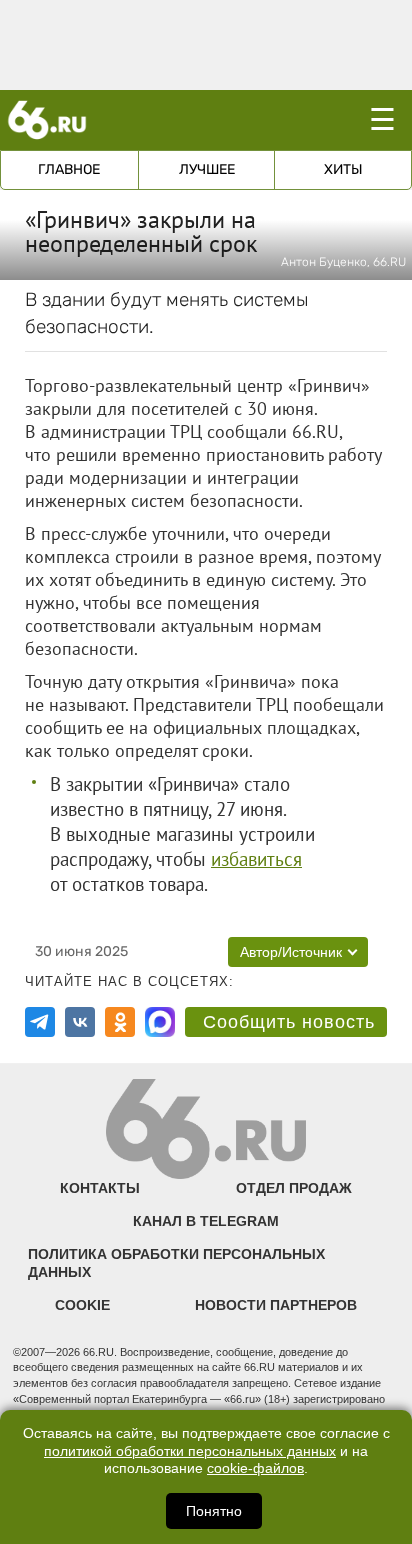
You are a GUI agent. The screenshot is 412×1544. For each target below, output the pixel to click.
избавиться (256, 859)
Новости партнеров (276, 1305)
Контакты (100, 1188)
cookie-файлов (255, 1468)
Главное (69, 169)
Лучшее (207, 169)
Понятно (214, 1511)
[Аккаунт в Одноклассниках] (120, 1022)
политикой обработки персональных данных (190, 1451)
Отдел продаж (294, 1188)
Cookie (82, 1305)
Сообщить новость (289, 1022)
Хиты (343, 169)
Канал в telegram (206, 1221)
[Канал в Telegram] (40, 1022)
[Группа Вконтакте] (80, 1022)
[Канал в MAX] (160, 1022)
